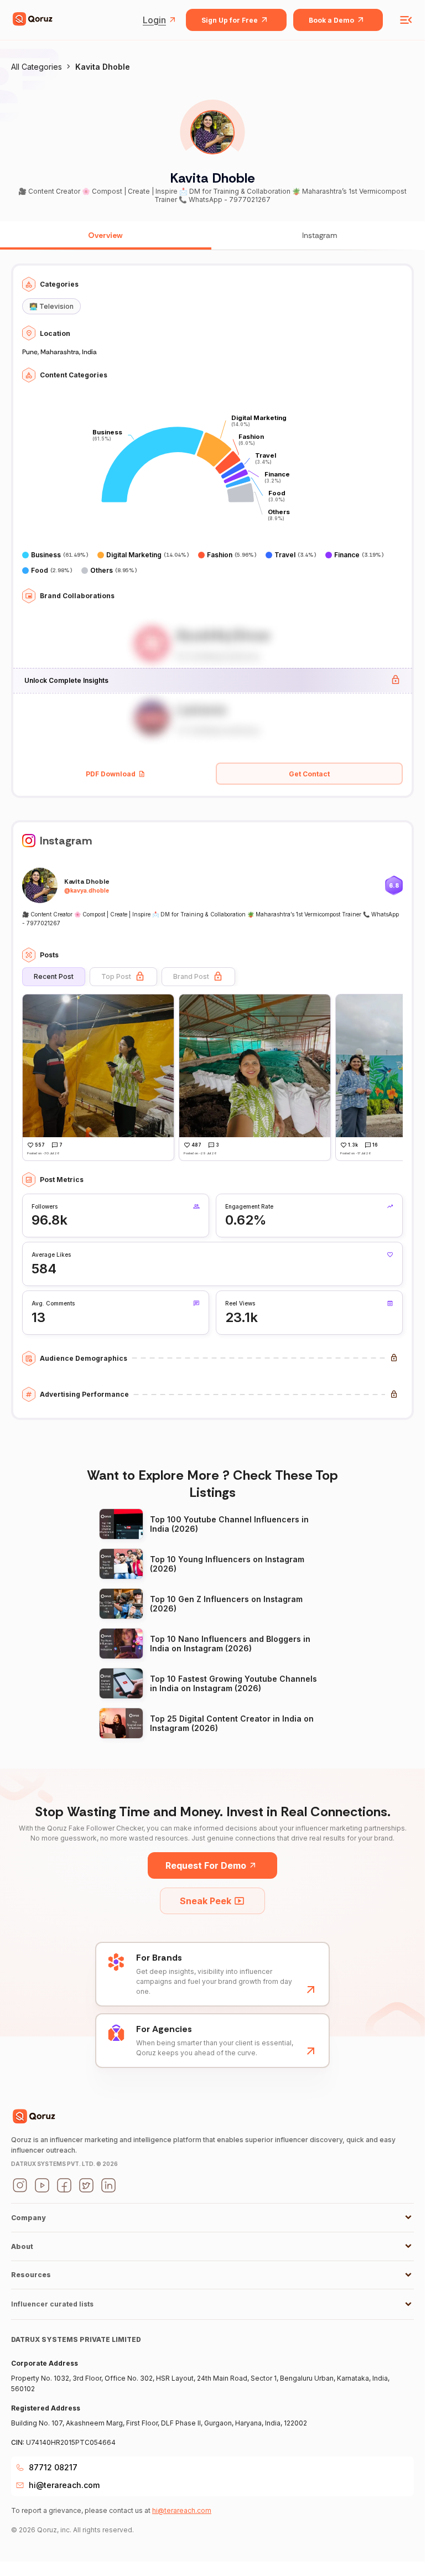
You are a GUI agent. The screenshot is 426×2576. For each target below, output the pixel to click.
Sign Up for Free (230, 20)
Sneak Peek (206, 1901)
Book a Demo (331, 20)
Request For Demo (206, 1865)
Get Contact (309, 774)
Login (154, 20)
